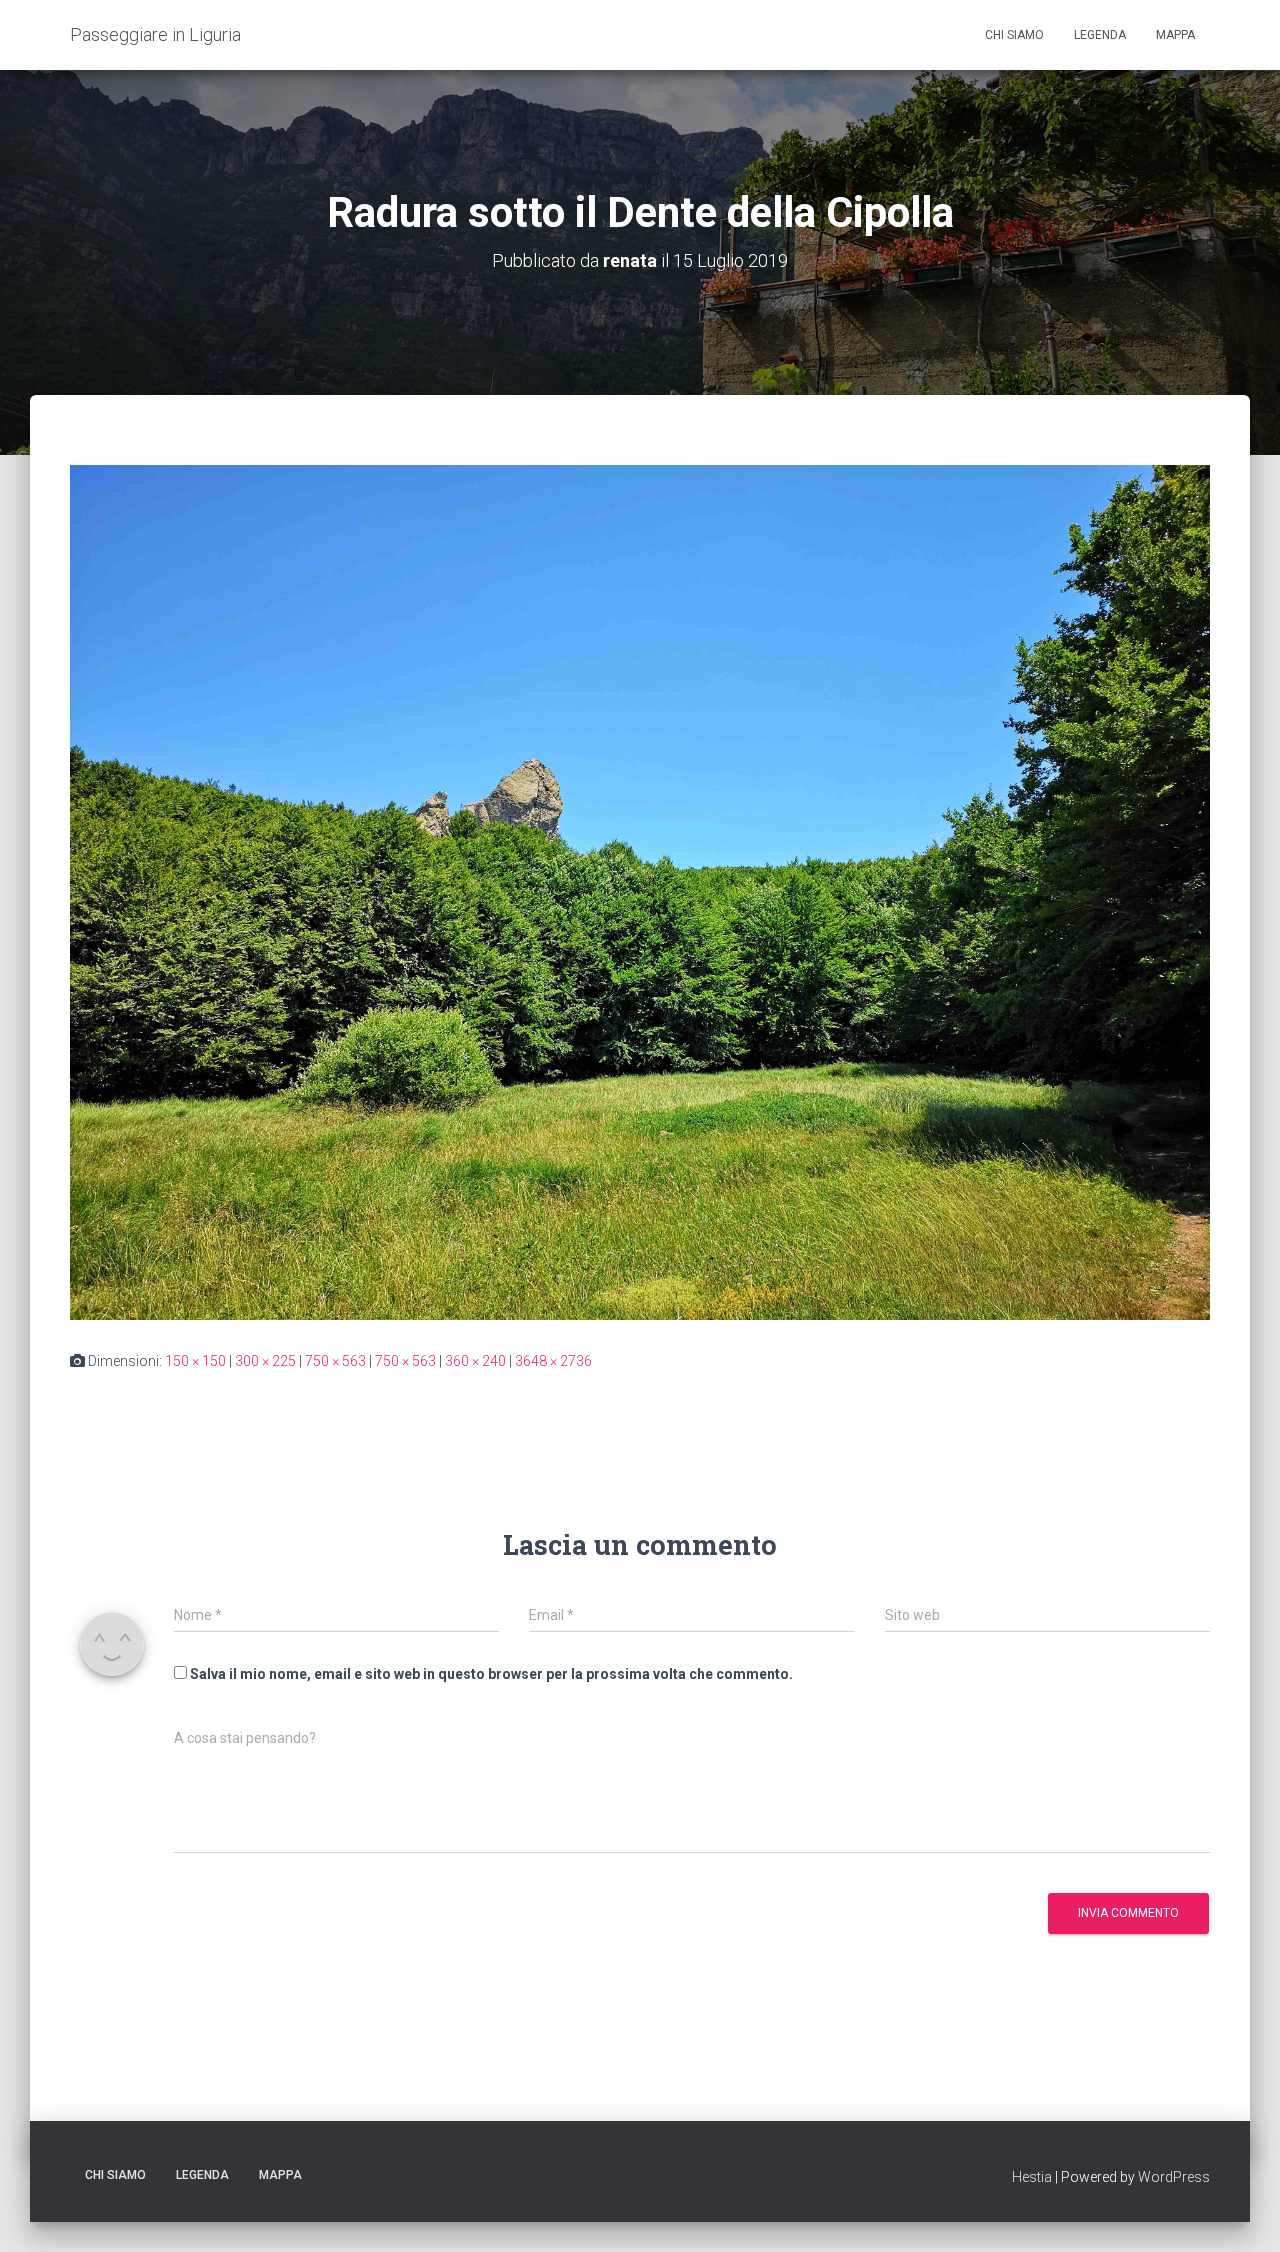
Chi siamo (1014, 35)
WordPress (1174, 2177)
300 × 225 (265, 1361)
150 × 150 (195, 1361)
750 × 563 (335, 1361)
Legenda (1100, 35)
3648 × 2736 (553, 1361)
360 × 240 (475, 1361)
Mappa (1175, 35)
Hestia (1032, 2177)
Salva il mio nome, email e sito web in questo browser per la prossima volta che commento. (491, 1674)
